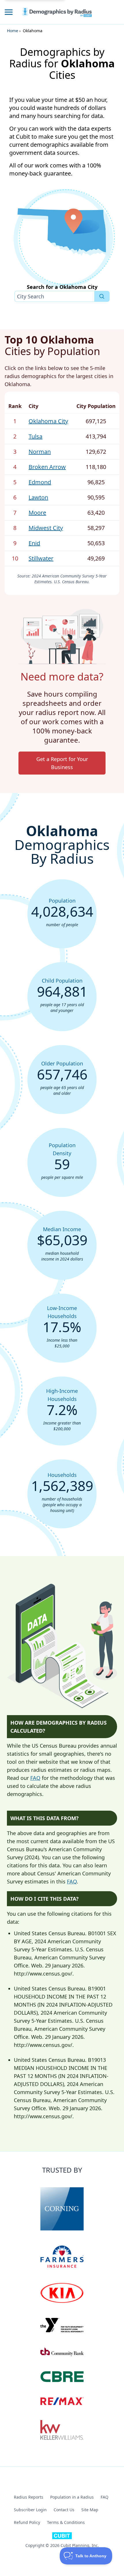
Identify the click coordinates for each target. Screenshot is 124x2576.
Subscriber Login (30, 2510)
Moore (37, 513)
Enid (34, 543)
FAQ (35, 1778)
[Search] (102, 296)
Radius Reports (29, 2497)
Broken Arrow (47, 467)
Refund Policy (27, 2522)
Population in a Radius (72, 2497)
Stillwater (41, 558)
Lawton (38, 497)
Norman (40, 452)
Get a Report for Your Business (62, 763)
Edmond (40, 482)
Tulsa (35, 436)
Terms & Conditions (66, 2522)
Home (13, 31)
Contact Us (64, 2510)
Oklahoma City (48, 421)
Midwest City (46, 528)
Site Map (90, 2510)
